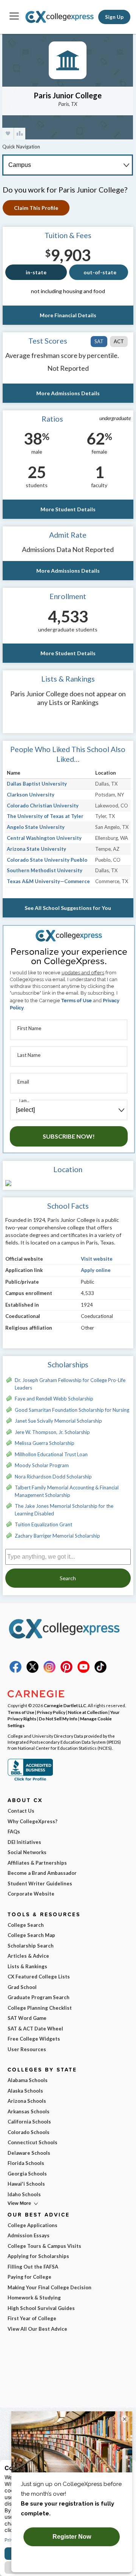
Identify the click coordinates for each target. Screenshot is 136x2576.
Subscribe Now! (69, 1136)
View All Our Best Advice (37, 2329)
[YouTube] (83, 1671)
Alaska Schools (25, 2091)
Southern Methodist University (45, 870)
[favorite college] (8, 134)
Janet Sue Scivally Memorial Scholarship (58, 1421)
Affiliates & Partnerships (37, 1863)
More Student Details (68, 509)
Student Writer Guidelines (40, 1883)
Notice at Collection (88, 1712)
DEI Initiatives (24, 1842)
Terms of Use (76, 1001)
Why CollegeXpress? (32, 1821)
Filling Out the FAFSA (33, 2267)
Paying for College (29, 2277)
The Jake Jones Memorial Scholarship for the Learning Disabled (64, 1510)
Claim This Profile (36, 208)
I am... (24, 1100)
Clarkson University (31, 795)
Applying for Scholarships (38, 2256)
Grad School (22, 1987)
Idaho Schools (24, 2194)
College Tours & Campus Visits (44, 2246)
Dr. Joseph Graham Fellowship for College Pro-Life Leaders (70, 1384)
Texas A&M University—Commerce (48, 881)
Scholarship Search (31, 1946)
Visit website (97, 1259)
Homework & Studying (34, 2298)
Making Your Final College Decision (49, 2287)
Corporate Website (31, 1894)
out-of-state (100, 272)
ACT (119, 341)
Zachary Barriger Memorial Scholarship (57, 1536)
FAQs (14, 1831)
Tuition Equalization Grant (43, 1524)
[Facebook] (15, 1671)
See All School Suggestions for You (68, 908)
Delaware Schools (29, 2153)
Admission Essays (29, 2235)
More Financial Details (68, 315)
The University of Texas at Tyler (45, 816)
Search (68, 1578)
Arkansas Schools (29, 2111)
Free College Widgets (34, 2039)
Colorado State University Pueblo (47, 860)
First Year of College (32, 2318)
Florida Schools (26, 2163)
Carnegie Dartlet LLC (65, 1705)
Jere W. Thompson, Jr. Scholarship (52, 1432)
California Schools (29, 2122)
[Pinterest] (66, 1671)
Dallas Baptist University (37, 784)
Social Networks (27, 1852)
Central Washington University (44, 838)
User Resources (27, 2049)
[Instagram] (49, 1671)
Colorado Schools (29, 2132)
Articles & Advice (28, 1956)
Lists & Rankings (27, 1966)
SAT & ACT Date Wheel (35, 2029)
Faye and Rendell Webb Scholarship (54, 1399)
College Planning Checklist (40, 2008)
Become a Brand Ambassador (42, 1873)
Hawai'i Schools (26, 2184)
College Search (26, 1925)
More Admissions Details (68, 393)
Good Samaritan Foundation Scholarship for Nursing (72, 1410)
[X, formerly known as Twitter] (32, 1671)
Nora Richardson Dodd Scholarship (53, 1477)
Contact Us (21, 1811)
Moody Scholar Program (42, 1465)
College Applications (32, 2225)
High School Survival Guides (41, 2308)
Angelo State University (36, 827)
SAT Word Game (27, 2018)
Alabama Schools (28, 2080)
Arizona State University (36, 849)
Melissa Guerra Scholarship (45, 1443)
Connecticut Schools (32, 2142)
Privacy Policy (51, 1712)
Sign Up (114, 17)
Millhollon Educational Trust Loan (51, 1454)
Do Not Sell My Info (58, 1718)
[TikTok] (100, 1671)
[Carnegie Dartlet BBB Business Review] (30, 1780)
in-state (36, 272)
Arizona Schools (27, 2101)
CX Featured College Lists (39, 1977)
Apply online (96, 1270)
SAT (99, 341)
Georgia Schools (27, 2174)
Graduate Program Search (39, 1997)
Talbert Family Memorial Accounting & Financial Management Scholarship (67, 1491)
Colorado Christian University (43, 806)
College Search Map (31, 1935)
